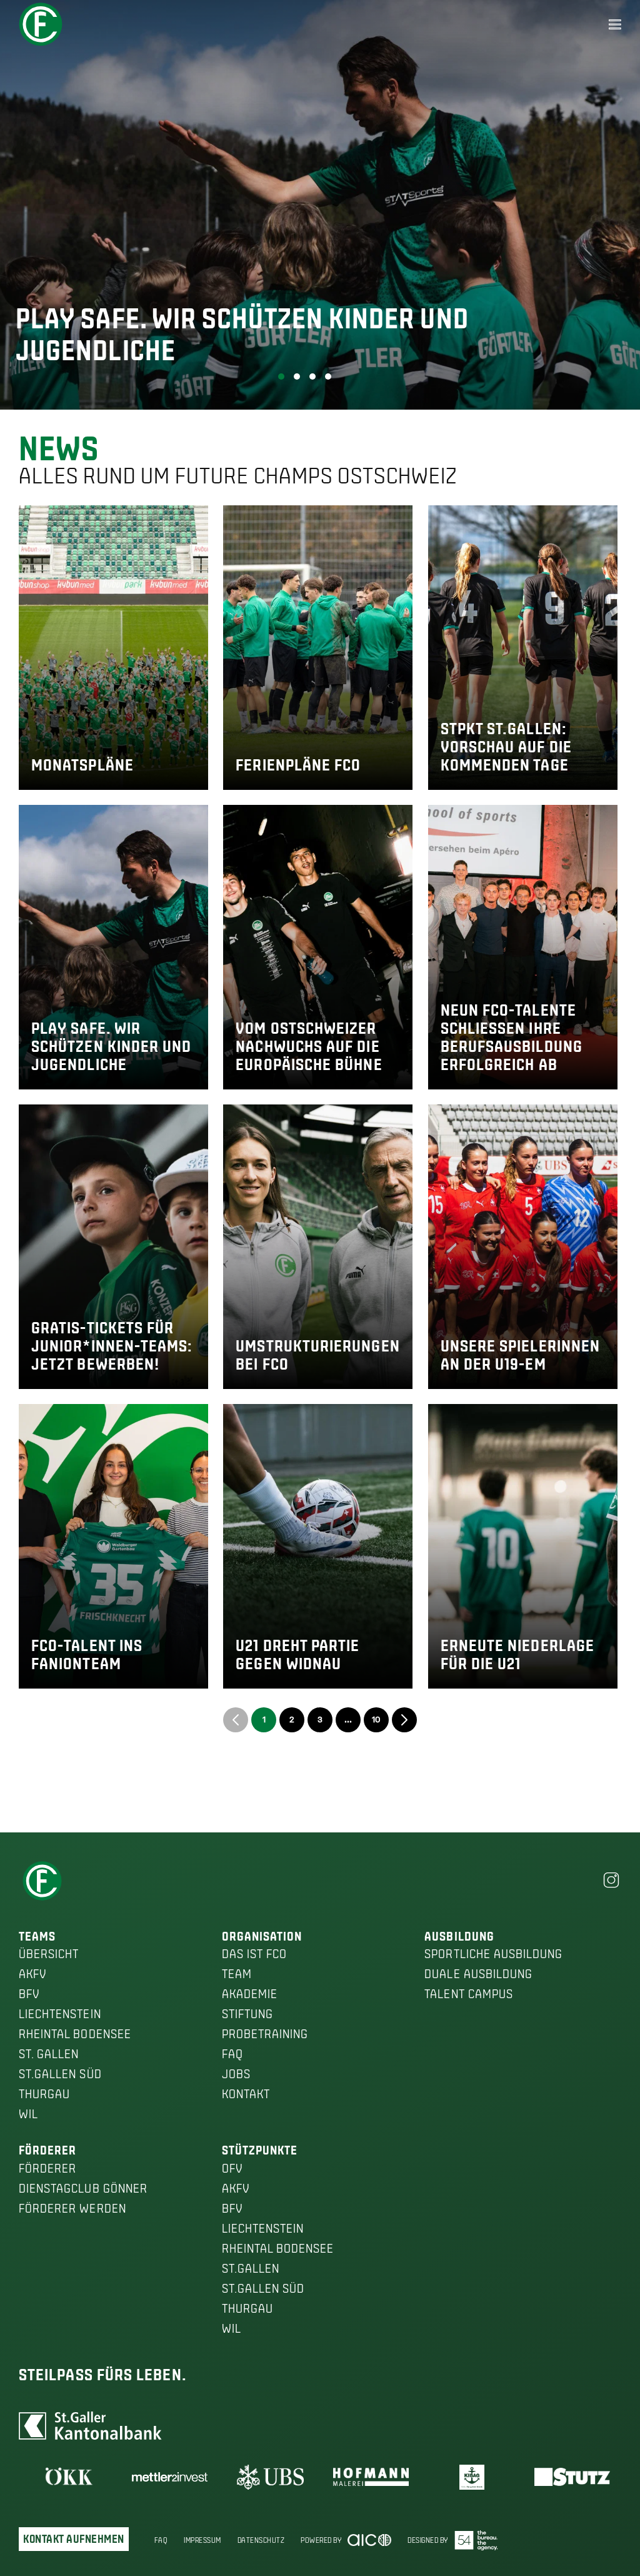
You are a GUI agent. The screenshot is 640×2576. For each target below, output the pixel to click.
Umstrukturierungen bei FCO (317, 1355)
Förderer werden (72, 2208)
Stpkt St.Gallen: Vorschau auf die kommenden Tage (506, 747)
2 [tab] (297, 376)
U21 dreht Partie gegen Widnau (297, 1654)
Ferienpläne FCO (298, 765)
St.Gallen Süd (60, 2074)
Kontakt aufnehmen (74, 2539)
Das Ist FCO (255, 1954)
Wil (28, 2114)
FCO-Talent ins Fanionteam (87, 1654)
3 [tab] (312, 376)
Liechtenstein (60, 2014)
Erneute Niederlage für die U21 (517, 1654)
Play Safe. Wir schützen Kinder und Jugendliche (112, 1046)
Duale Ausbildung (478, 1974)
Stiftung (247, 2014)
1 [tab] (281, 376)
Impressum (202, 2540)
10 (376, 1719)
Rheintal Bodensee (75, 2034)
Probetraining (265, 2034)
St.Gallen (251, 2268)
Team (237, 1974)
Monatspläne (82, 765)
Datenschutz (261, 2540)
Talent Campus (469, 1994)
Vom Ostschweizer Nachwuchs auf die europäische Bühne (309, 1046)
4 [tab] (328, 376)
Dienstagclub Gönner (83, 2188)
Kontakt (246, 2094)
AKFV (32, 1974)
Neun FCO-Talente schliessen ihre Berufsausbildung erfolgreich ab (512, 1037)
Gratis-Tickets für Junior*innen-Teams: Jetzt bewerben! (112, 1346)
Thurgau (44, 2094)
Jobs (236, 2074)
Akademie (250, 1994)
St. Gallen (49, 2054)
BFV (29, 1994)
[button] (615, 24)
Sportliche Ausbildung (493, 1954)
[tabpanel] (320, 205)
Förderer (47, 2168)
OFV (232, 2168)
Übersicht (49, 1954)
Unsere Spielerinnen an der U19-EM (521, 1355)
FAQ (232, 2054)
